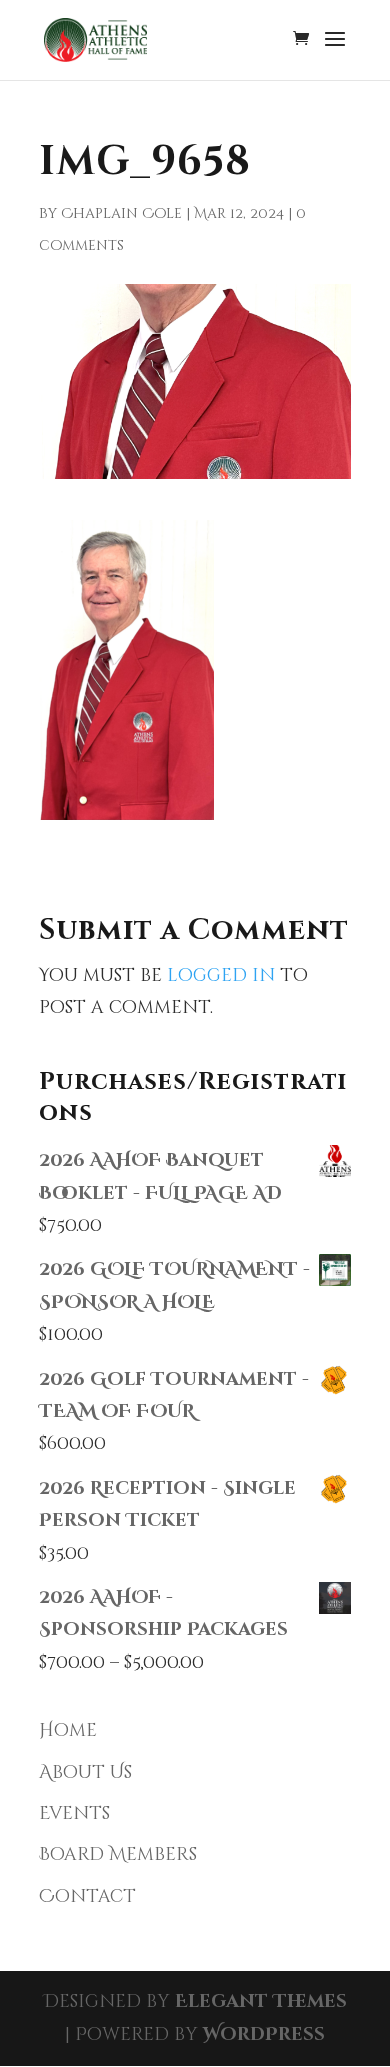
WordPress (264, 2034)
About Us (85, 1772)
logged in (221, 975)
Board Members (118, 1854)
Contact (87, 1896)
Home (68, 1730)
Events (74, 1813)
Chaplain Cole (121, 213)
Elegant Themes (261, 2001)
